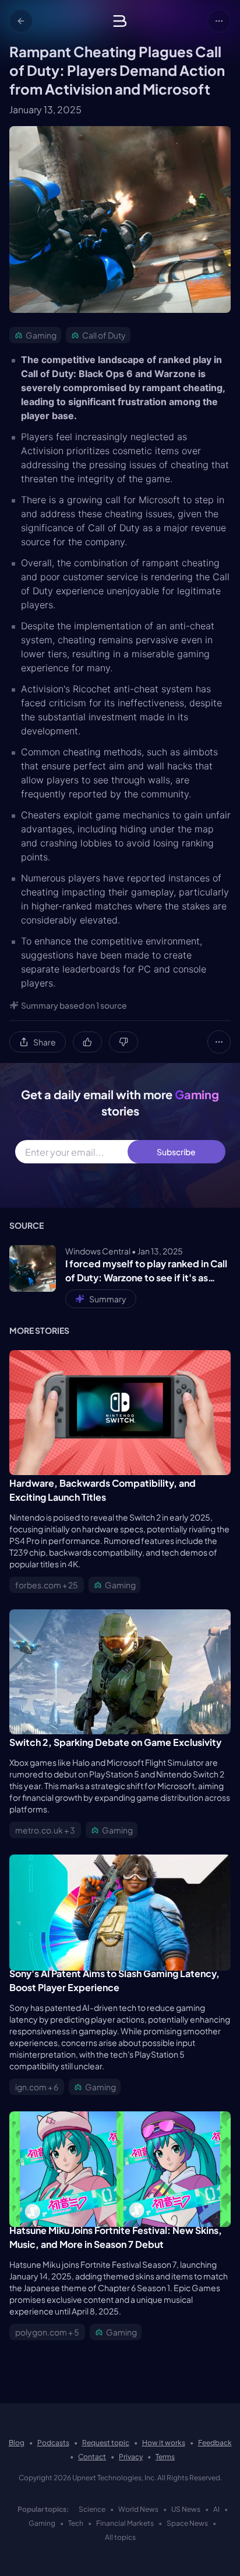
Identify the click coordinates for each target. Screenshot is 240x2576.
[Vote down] (123, 1042)
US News (186, 2509)
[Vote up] (87, 1042)
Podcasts (53, 2443)
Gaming (42, 2523)
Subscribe (176, 1152)
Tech (76, 2523)
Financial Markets (125, 2523)
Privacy (131, 2457)
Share (45, 1042)
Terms (165, 2457)
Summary (108, 1299)
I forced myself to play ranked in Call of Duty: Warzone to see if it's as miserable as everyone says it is (146, 1271)
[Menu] (219, 21)
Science (92, 2509)
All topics (120, 2537)
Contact (92, 2457)
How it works (164, 2443)
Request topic (106, 2443)
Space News (187, 2523)
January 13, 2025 (45, 109)
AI (216, 2509)
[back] (21, 21)
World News (138, 2509)
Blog (17, 2443)
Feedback (215, 2443)
